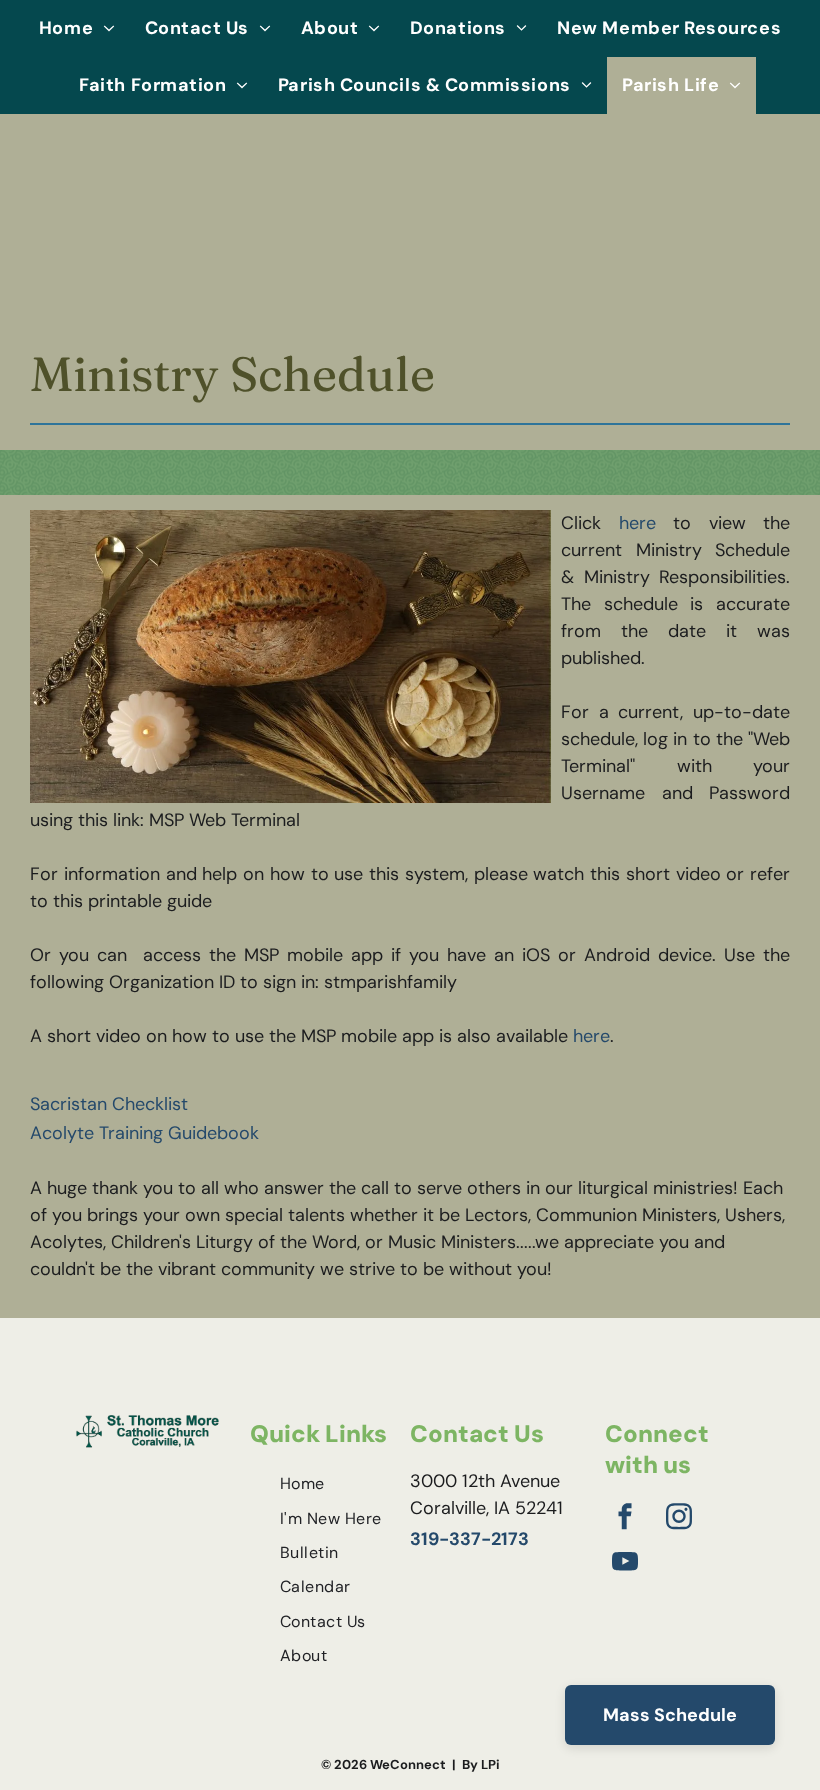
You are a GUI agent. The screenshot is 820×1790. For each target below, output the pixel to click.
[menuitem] (77, 28)
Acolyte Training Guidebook (144, 1133)
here (637, 523)
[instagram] (679, 1519)
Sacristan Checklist (109, 1104)
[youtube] (625, 1564)
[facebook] (625, 1519)
